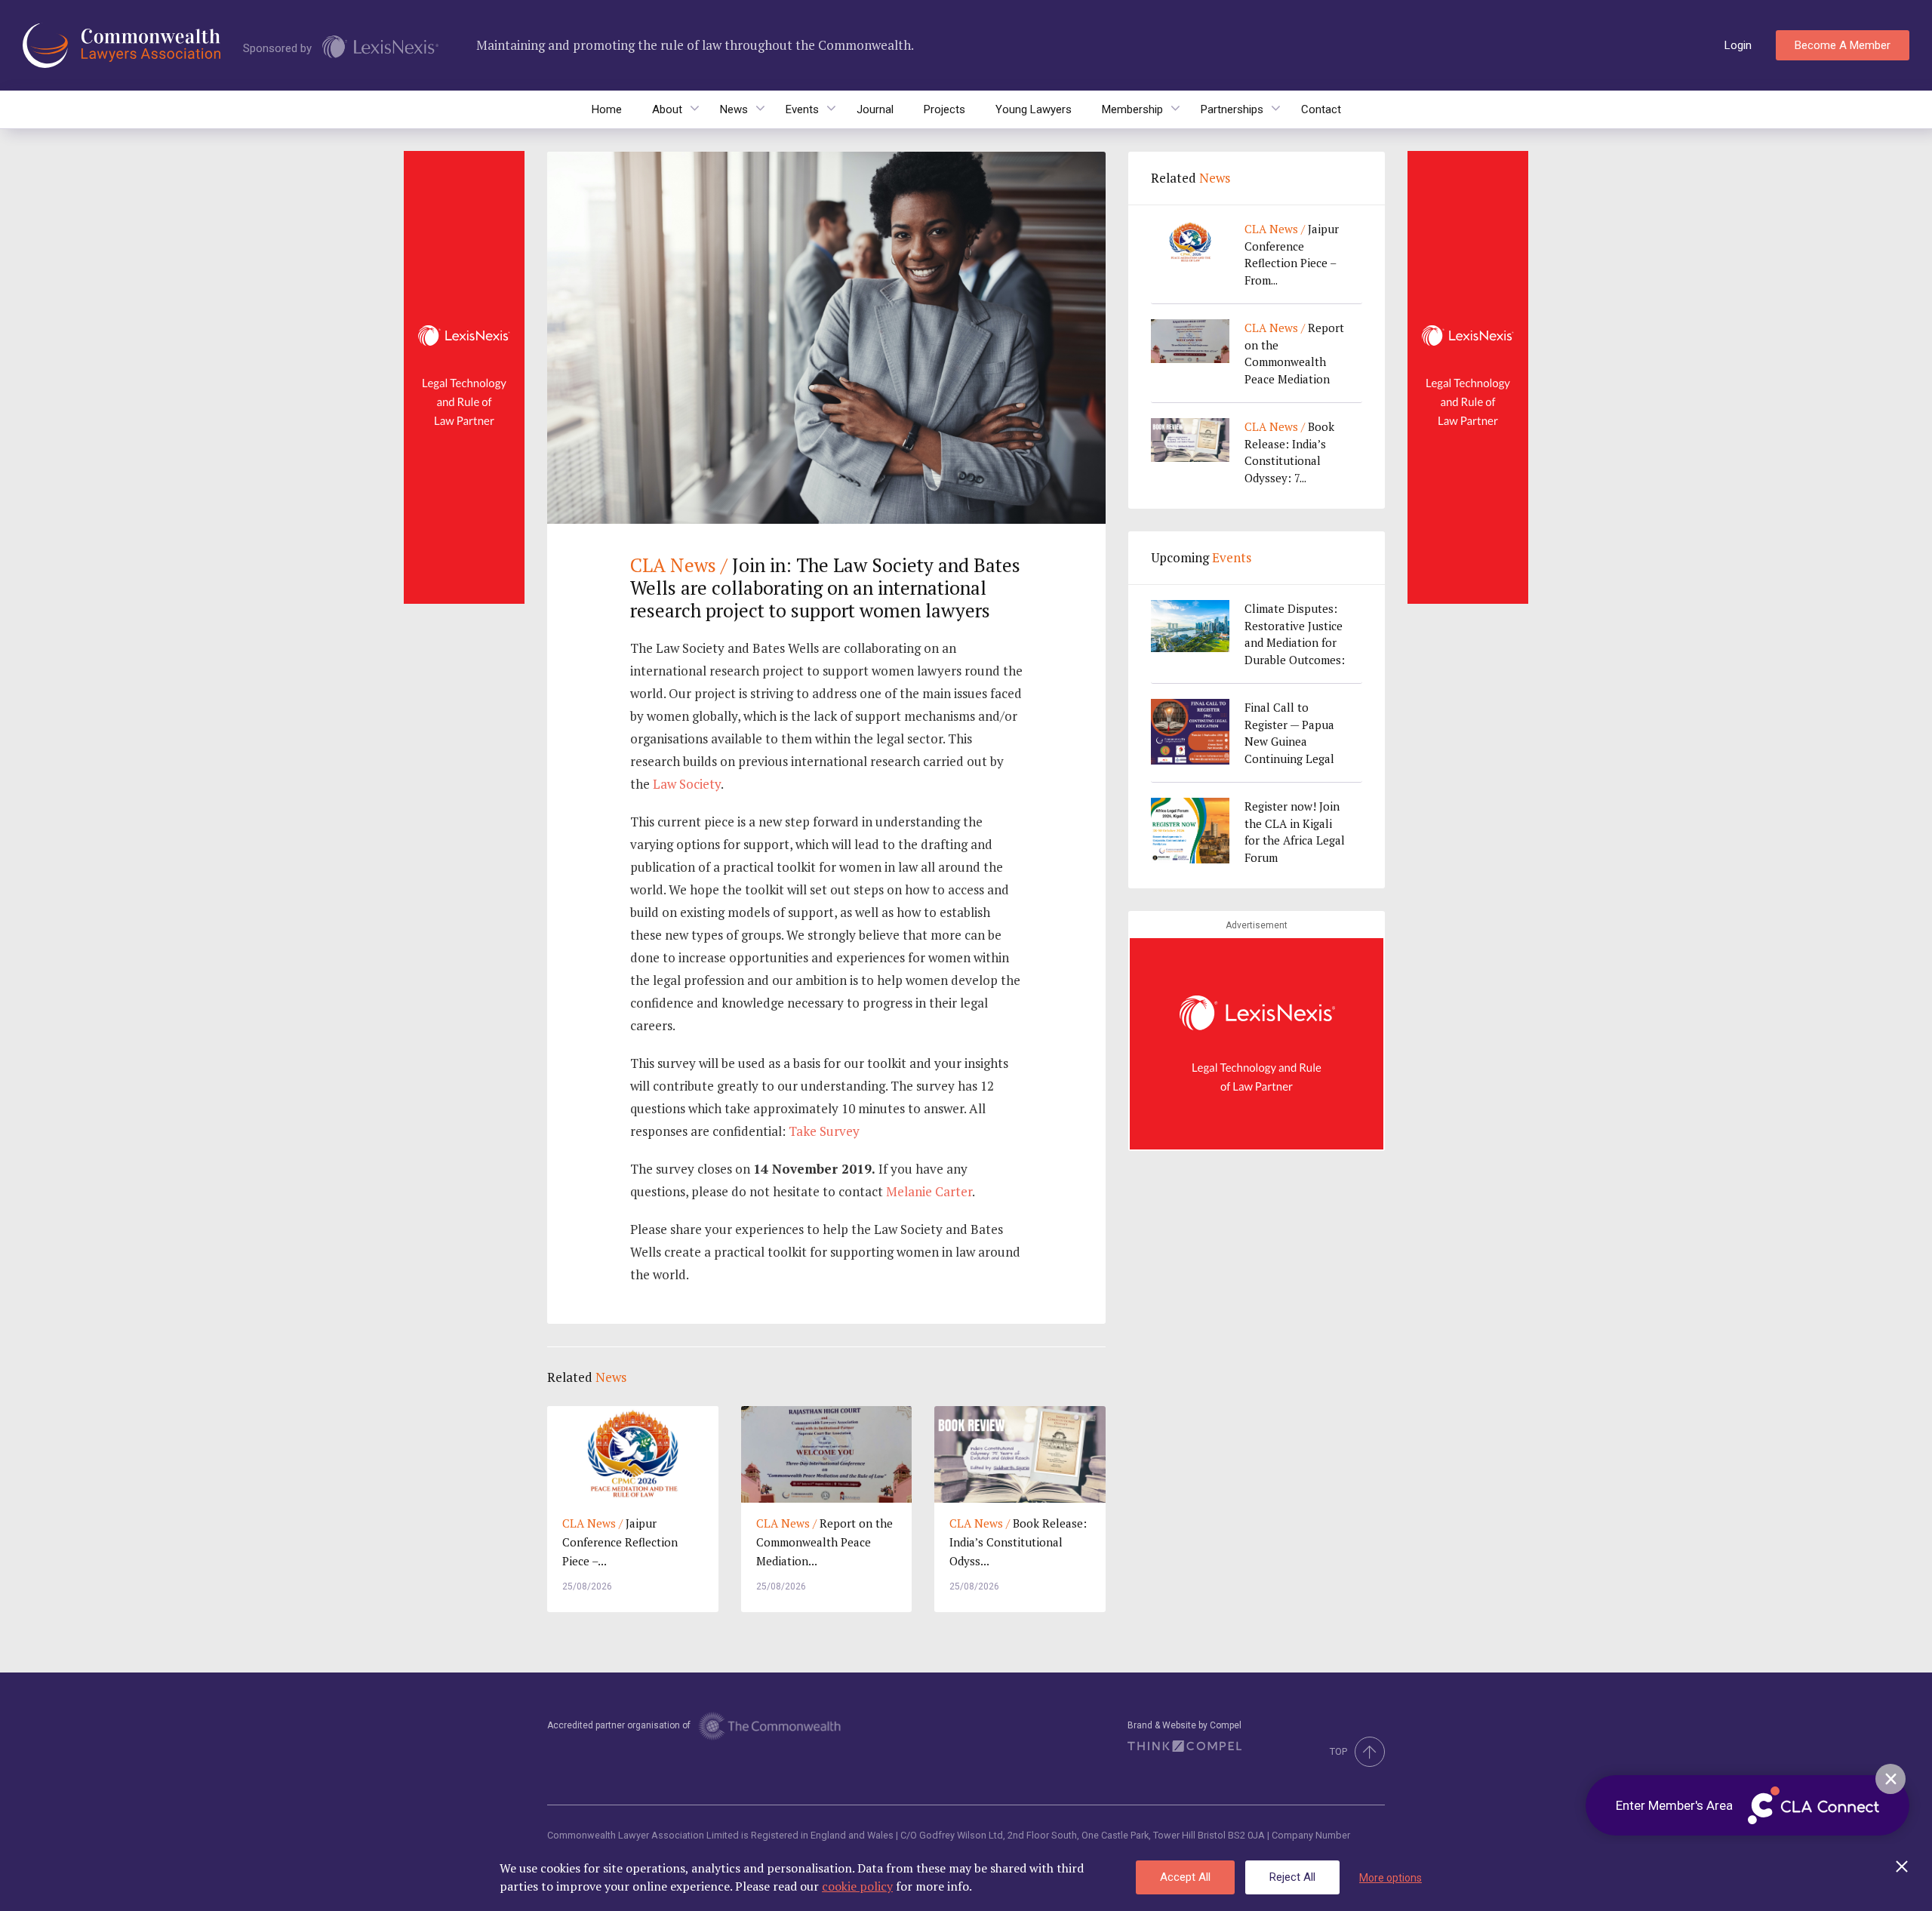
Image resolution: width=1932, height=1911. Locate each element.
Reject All (1292, 1877)
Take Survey (824, 1131)
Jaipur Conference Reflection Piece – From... (1292, 254)
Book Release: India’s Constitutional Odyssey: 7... (1289, 452)
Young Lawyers (1034, 109)
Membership (1132, 109)
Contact (1321, 109)
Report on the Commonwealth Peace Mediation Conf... (1294, 354)
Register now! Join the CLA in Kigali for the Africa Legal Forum (1295, 832)
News (734, 109)
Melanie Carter (929, 1191)
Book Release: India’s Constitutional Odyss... (1018, 1542)
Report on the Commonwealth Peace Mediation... (824, 1542)
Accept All (1185, 1877)
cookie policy (857, 1886)
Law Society (687, 784)
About (667, 109)
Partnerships (1232, 109)
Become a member (1843, 45)
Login (1738, 45)
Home (607, 109)
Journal (875, 109)
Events (802, 109)
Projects (944, 109)
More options (1391, 1878)
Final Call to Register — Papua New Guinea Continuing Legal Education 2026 (1289, 733)
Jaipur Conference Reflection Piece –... (620, 1542)
